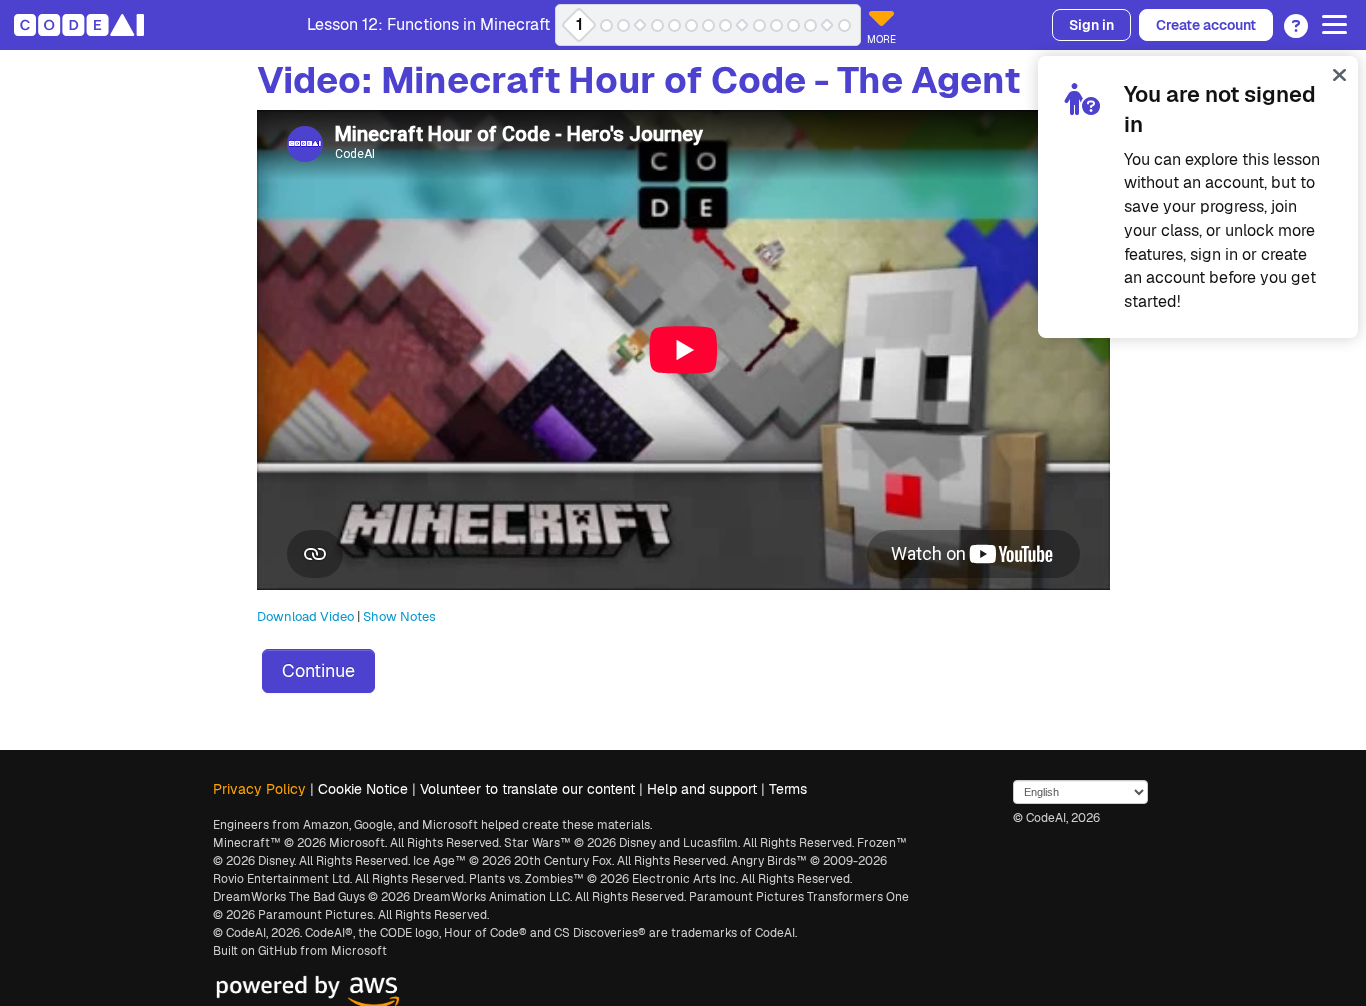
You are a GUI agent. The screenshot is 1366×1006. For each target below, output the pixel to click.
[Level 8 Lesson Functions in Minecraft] (708, 25)
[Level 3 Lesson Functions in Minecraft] (623, 25)
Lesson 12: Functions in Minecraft (428, 25)
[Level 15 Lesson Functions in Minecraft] (827, 25)
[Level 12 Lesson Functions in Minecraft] (776, 25)
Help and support (702, 789)
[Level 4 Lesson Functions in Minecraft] (640, 25)
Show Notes (399, 616)
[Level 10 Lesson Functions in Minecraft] (742, 25)
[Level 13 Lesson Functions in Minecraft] (793, 25)
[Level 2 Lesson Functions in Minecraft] (606, 25)
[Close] (1339, 74)
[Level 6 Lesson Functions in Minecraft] (674, 25)
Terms (788, 789)
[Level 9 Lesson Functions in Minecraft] (725, 25)
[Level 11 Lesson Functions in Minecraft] (759, 25)
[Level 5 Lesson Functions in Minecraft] (657, 25)
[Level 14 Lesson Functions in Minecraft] (810, 25)
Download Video (305, 616)
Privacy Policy (259, 789)
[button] (1290, 19)
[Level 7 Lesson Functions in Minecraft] (691, 25)
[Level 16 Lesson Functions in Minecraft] (844, 25)
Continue (318, 670)
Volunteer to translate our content (527, 789)
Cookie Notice (363, 789)
